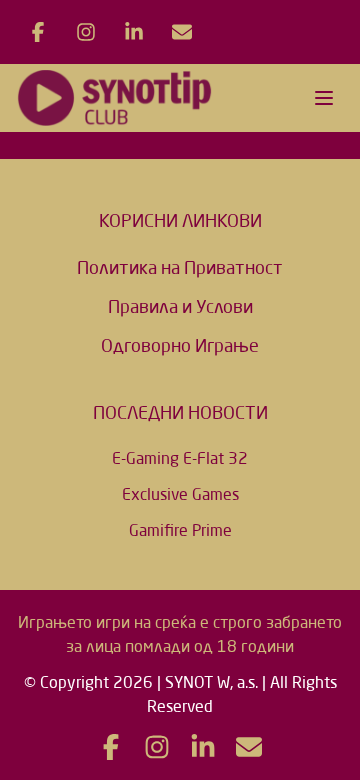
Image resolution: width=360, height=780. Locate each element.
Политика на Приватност (180, 267)
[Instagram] (86, 32)
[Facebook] (38, 32)
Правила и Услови (180, 306)
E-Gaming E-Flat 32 (180, 458)
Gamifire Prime (180, 530)
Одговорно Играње (180, 345)
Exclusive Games (180, 494)
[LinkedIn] (134, 32)
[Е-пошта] (182, 32)
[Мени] (324, 98)
